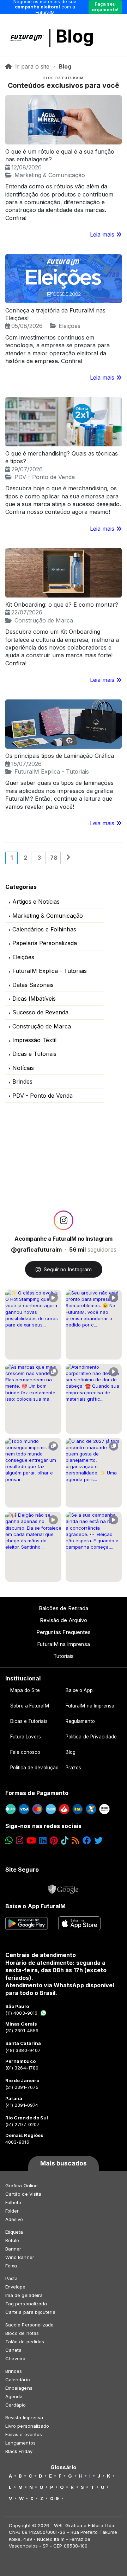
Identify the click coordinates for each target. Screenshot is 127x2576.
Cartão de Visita (23, 2194)
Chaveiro (16, 2358)
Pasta (11, 2278)
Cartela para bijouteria (31, 2312)
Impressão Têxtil (34, 1040)
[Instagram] (20, 1841)
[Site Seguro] (64, 1887)
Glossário (64, 2467)
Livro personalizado (27, 2426)
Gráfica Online (22, 2186)
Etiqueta (14, 2232)
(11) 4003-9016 (21, 2013)
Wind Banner (20, 2257)
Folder (12, 2211)
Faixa (11, 2266)
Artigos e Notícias (36, 902)
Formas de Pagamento (37, 1793)
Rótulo (12, 2240)
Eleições (69, 326)
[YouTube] (31, 1841)
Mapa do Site (25, 1690)
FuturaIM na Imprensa (63, 1644)
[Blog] (75, 1841)
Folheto (13, 2202)
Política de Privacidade (91, 1737)
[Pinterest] (54, 1841)
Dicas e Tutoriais (34, 1054)
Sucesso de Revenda (40, 1012)
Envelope (16, 2287)
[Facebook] (87, 1841)
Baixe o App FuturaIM (35, 1906)
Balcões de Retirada (64, 1608)
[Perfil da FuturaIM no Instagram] (64, 1220)
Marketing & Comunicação (50, 175)
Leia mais (103, 234)
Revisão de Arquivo (64, 1620)
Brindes (22, 1082)
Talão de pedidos (25, 2342)
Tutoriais (64, 1656)
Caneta (13, 2350)
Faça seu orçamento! (105, 7)
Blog (75, 36)
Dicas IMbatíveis (34, 999)
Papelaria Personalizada (45, 943)
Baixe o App (79, 1690)
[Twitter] (98, 1841)
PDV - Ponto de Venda (45, 477)
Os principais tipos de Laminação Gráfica (60, 756)
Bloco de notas (22, 2333)
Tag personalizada (26, 2304)
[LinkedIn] (43, 1841)
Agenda (14, 2396)
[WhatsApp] (9, 1841)
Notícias (23, 1068)
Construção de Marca (44, 620)
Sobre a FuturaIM (30, 1706)
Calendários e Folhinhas (44, 929)
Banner (13, 2249)
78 (54, 858)
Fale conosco (25, 1752)
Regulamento (80, 1721)
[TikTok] (65, 1841)
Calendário (18, 2380)
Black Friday (19, 2451)
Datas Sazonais (33, 985)
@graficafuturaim (36, 1250)
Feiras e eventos (24, 2434)
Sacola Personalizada (29, 2325)
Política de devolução (34, 1768)
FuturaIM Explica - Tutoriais (52, 771)
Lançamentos (20, 2443)
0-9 (55, 2498)
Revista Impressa (24, 2417)
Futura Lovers (26, 1737)
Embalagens (19, 2388)
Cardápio (16, 2405)
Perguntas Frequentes (64, 1632)
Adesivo (14, 2219)
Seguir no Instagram (68, 1269)
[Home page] (9, 66)
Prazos (73, 1768)
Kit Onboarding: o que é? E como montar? (62, 605)
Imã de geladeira (24, 2295)
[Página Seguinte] (68, 858)
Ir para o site (32, 66)
